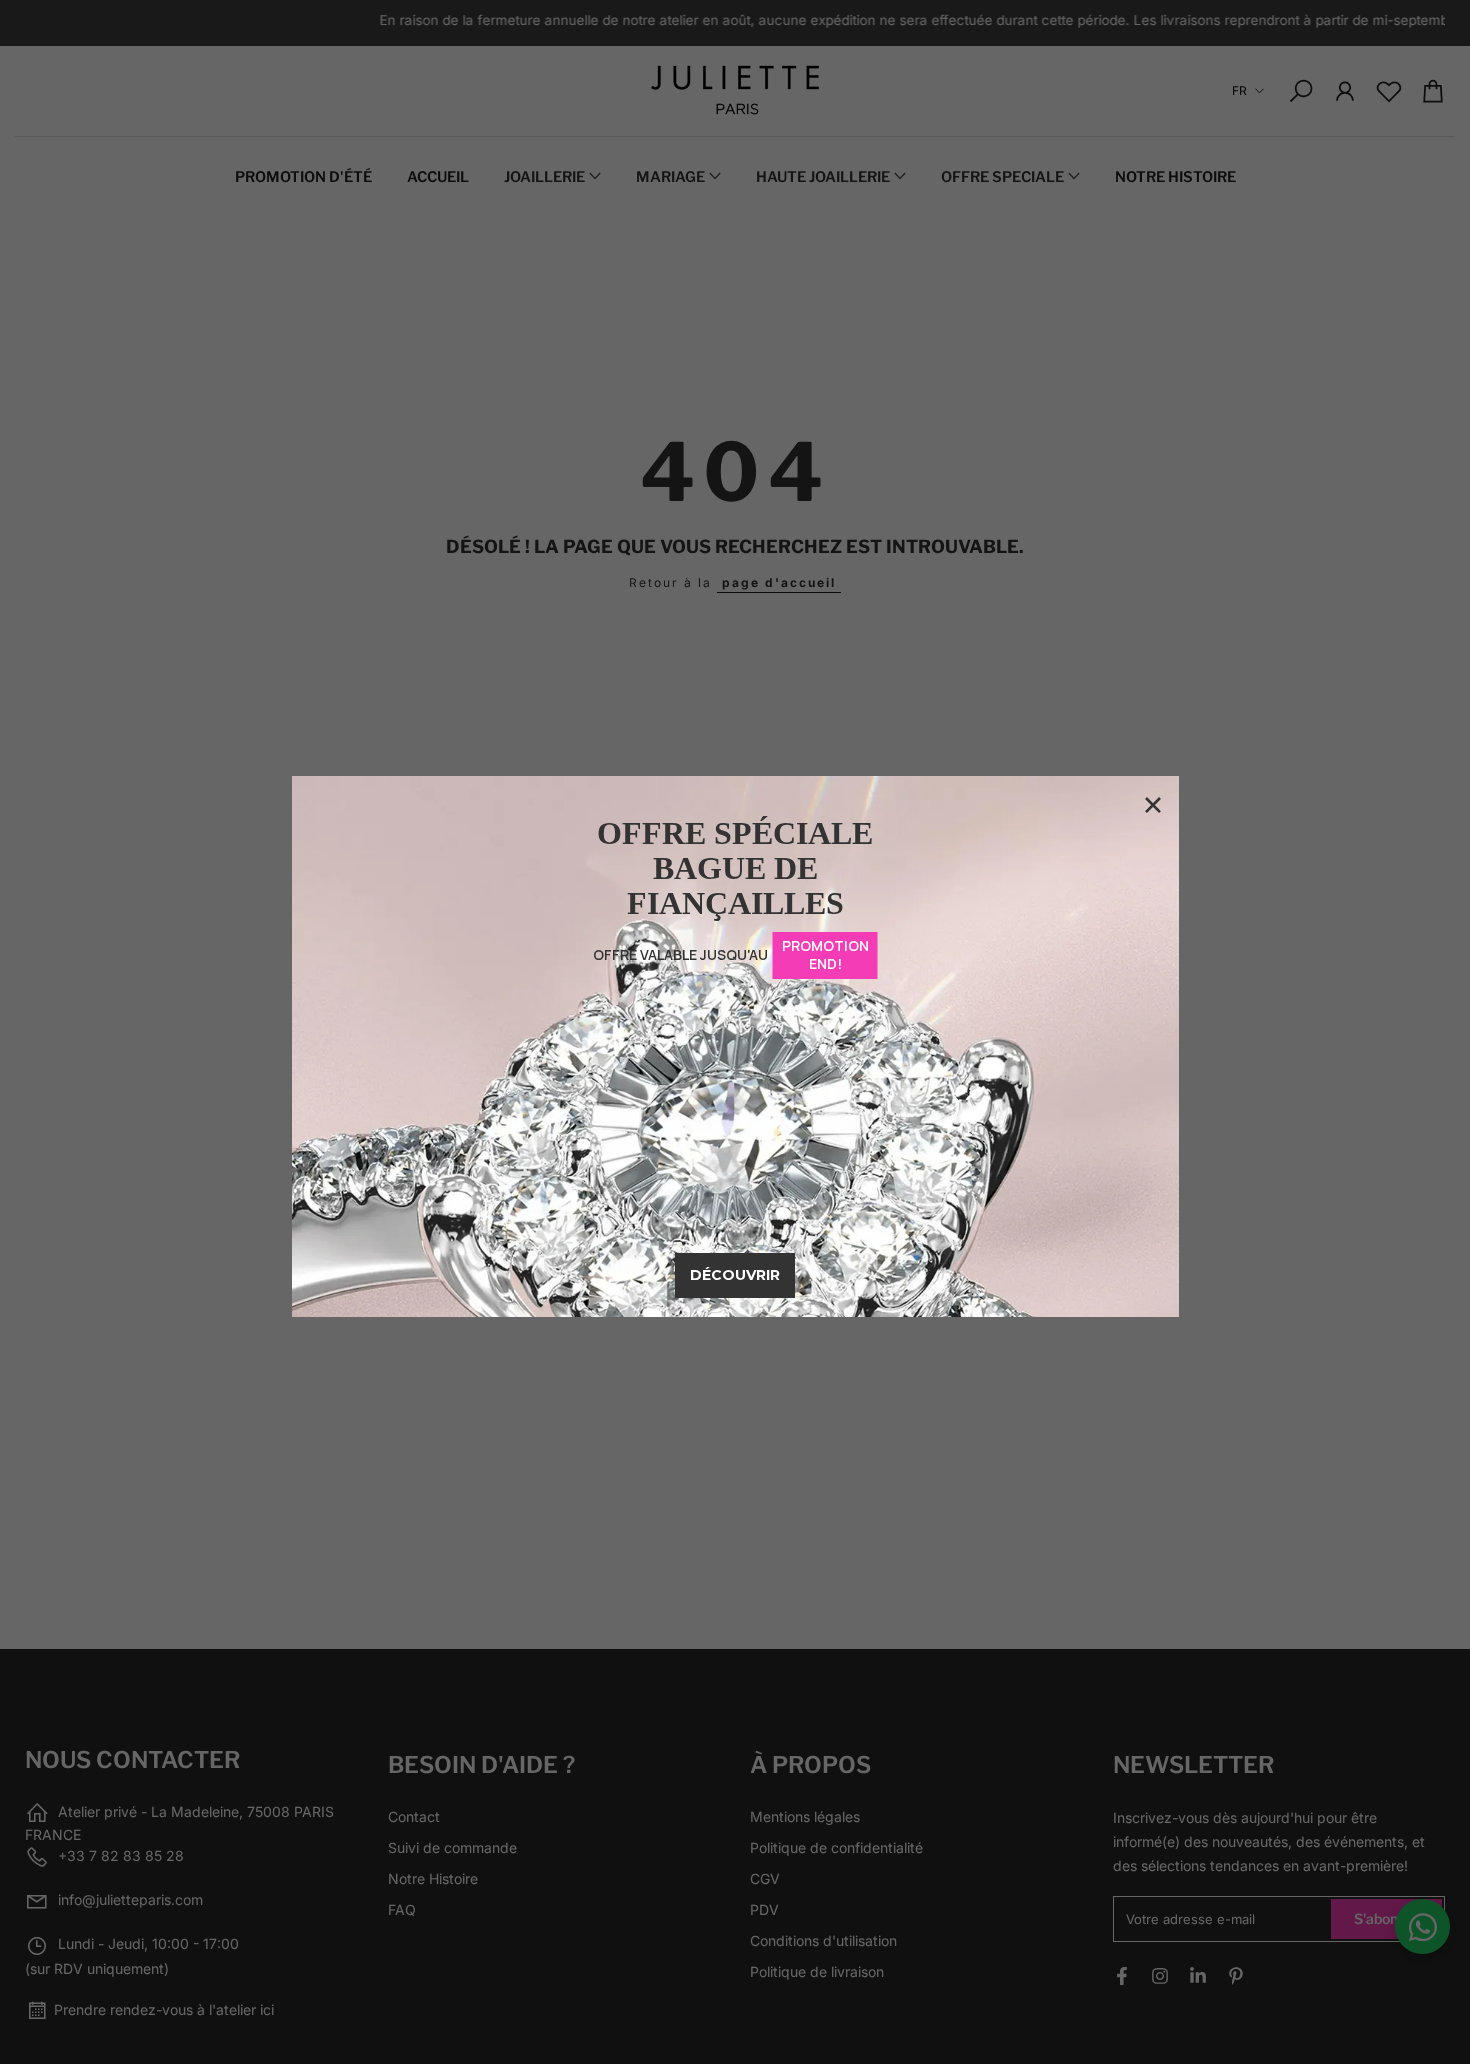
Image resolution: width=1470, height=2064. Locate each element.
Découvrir (735, 1275)
